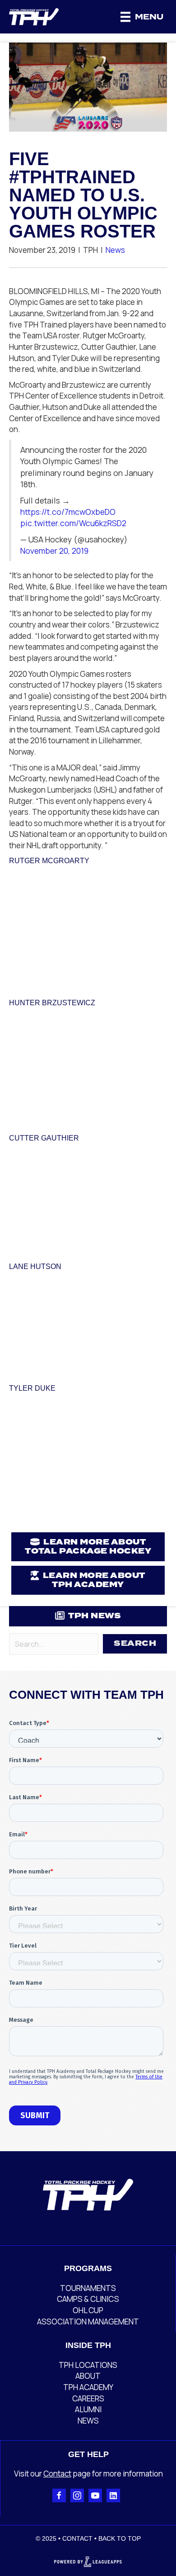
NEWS (88, 2421)
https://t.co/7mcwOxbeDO (68, 512)
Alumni (88, 2409)
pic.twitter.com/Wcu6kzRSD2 (73, 523)
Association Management (88, 2322)
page (81, 2474)
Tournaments (88, 2288)
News (115, 250)
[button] (135, 1644)
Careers (88, 2398)
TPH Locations (88, 2365)
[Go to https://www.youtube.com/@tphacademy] (95, 2495)
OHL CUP (88, 2310)
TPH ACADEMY (88, 2387)
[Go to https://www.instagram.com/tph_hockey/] (77, 2495)
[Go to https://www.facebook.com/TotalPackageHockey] (59, 2495)
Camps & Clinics (88, 2299)
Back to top (120, 2538)
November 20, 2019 (54, 551)
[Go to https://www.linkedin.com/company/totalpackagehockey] (113, 2495)
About (88, 2376)
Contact (57, 2474)
